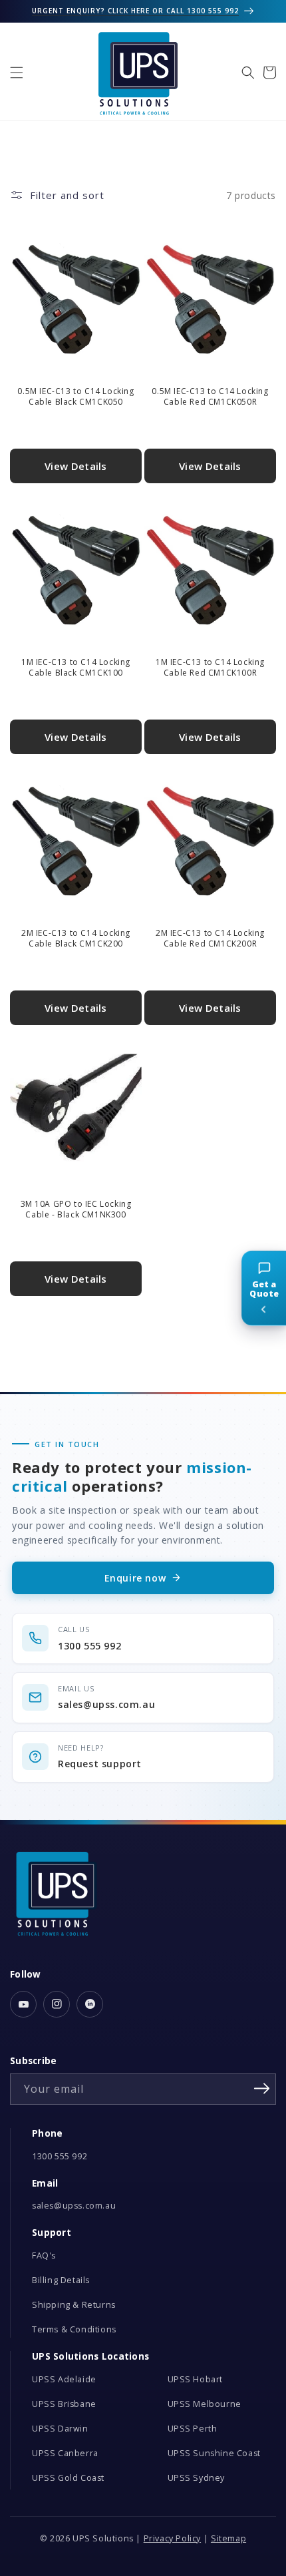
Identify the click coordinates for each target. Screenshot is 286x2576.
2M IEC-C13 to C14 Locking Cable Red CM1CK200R (210, 938)
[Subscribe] (261, 2088)
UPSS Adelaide (64, 2379)
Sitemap (228, 2538)
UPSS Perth (193, 2429)
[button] (17, 73)
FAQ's (44, 2255)
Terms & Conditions (74, 2329)
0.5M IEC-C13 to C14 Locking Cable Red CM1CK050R (210, 396)
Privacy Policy (172, 2538)
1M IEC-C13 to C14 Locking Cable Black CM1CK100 (76, 667)
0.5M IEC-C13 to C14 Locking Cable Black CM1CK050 (75, 396)
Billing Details (61, 2280)
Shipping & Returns (74, 2305)
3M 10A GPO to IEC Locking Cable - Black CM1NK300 (76, 1209)
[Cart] (269, 73)
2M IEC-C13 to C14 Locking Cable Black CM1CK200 (76, 938)
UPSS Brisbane (64, 2404)
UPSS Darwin (60, 2429)
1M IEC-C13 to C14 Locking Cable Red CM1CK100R (210, 667)
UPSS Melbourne (205, 2404)
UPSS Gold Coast (68, 2478)
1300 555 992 (60, 2156)
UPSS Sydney (197, 2478)
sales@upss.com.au (74, 2206)
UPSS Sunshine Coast (214, 2453)
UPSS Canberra (65, 2453)
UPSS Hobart (196, 2379)
